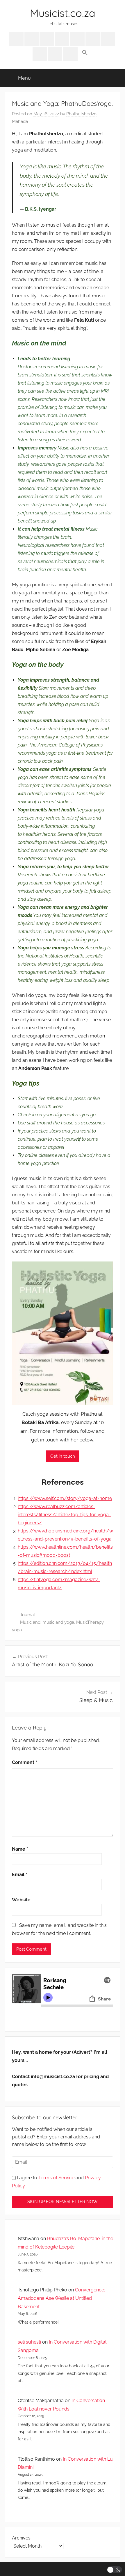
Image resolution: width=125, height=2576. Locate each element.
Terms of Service (56, 2178)
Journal (27, 1615)
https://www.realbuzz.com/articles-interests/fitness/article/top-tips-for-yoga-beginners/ (64, 1515)
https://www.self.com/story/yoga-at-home (65, 1498)
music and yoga (58, 1622)
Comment (25, 1762)
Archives (21, 2538)
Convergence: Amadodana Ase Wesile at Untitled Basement (61, 2298)
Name (20, 1849)
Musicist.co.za (63, 13)
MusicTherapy (90, 1622)
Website (21, 1900)
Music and (30, 1622)
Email (20, 1875)
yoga (17, 1630)
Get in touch (63, 1456)
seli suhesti (29, 2342)
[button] (85, 53)
